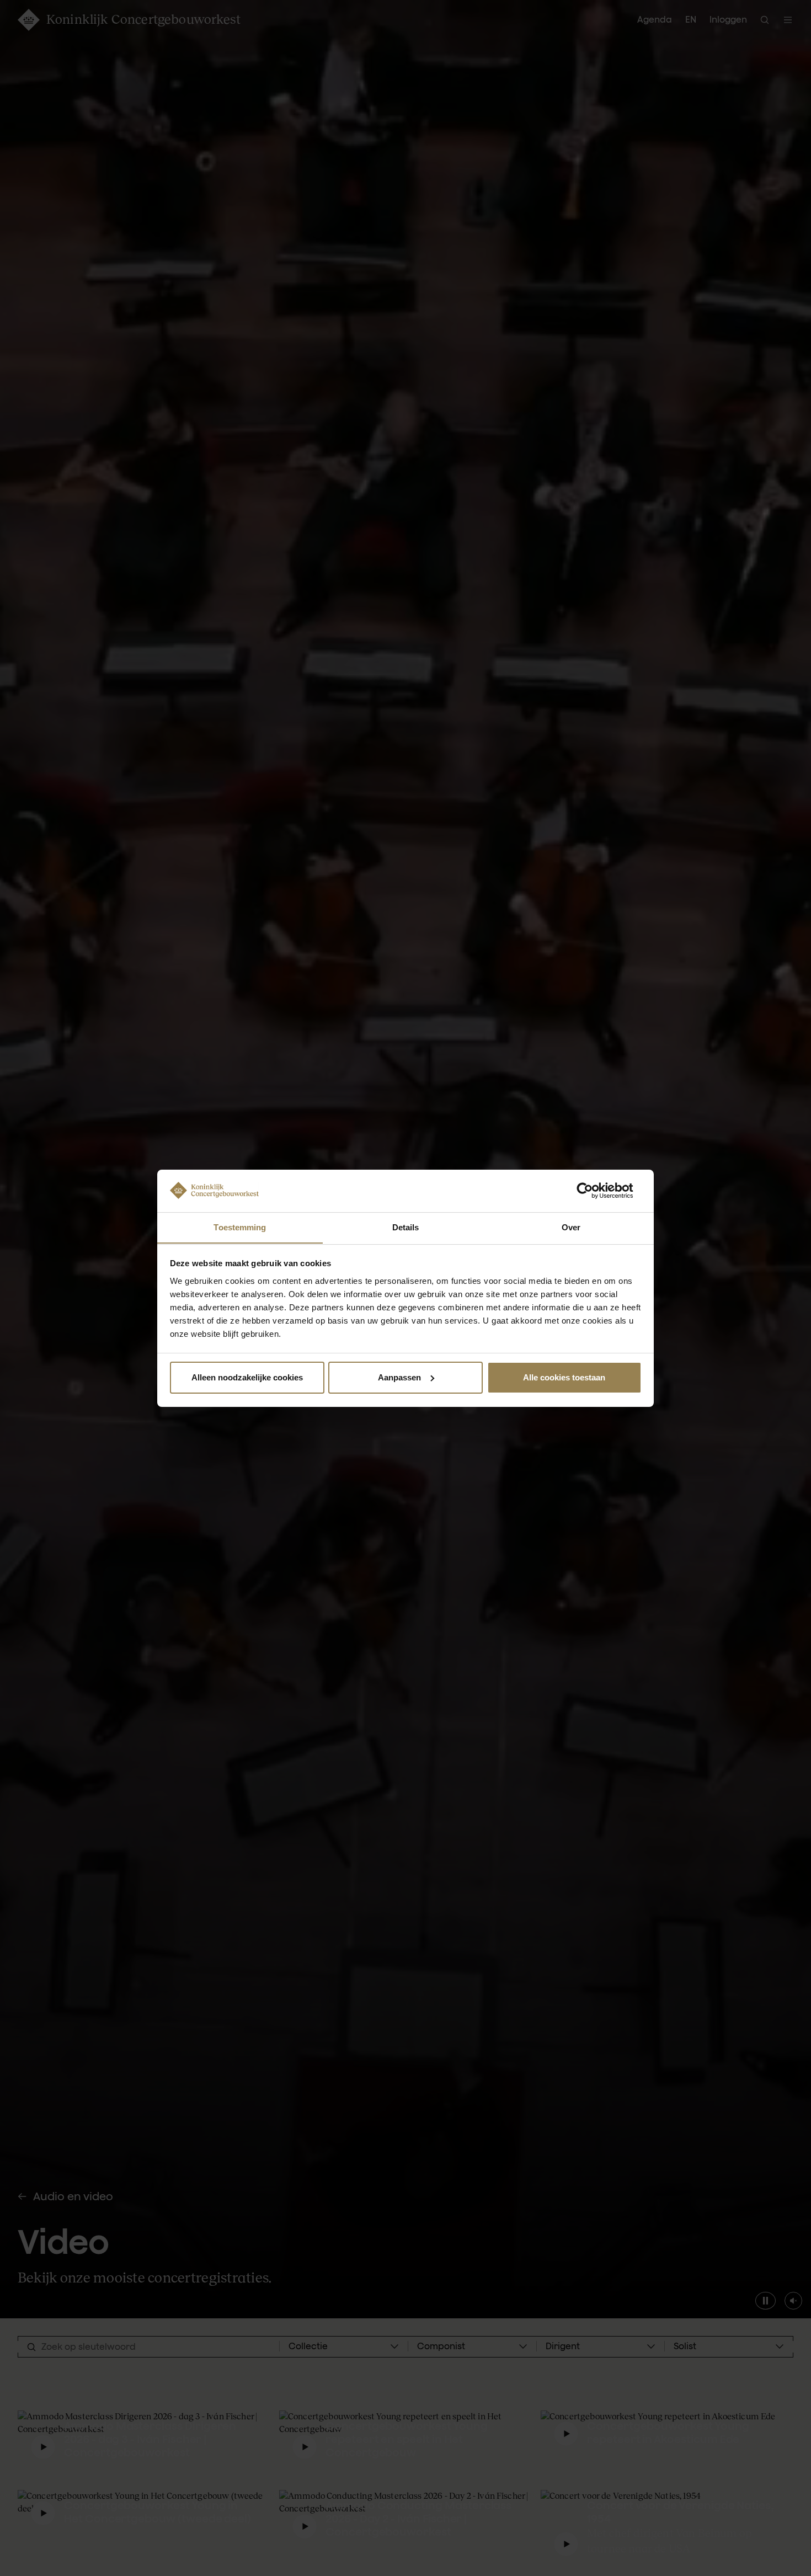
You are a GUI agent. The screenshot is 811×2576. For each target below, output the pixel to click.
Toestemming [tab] (240, 1227)
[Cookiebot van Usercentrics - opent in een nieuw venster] (593, 1191)
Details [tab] (406, 1227)
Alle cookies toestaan (564, 1377)
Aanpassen (399, 1377)
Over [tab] (571, 1227)
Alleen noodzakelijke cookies (247, 1377)
